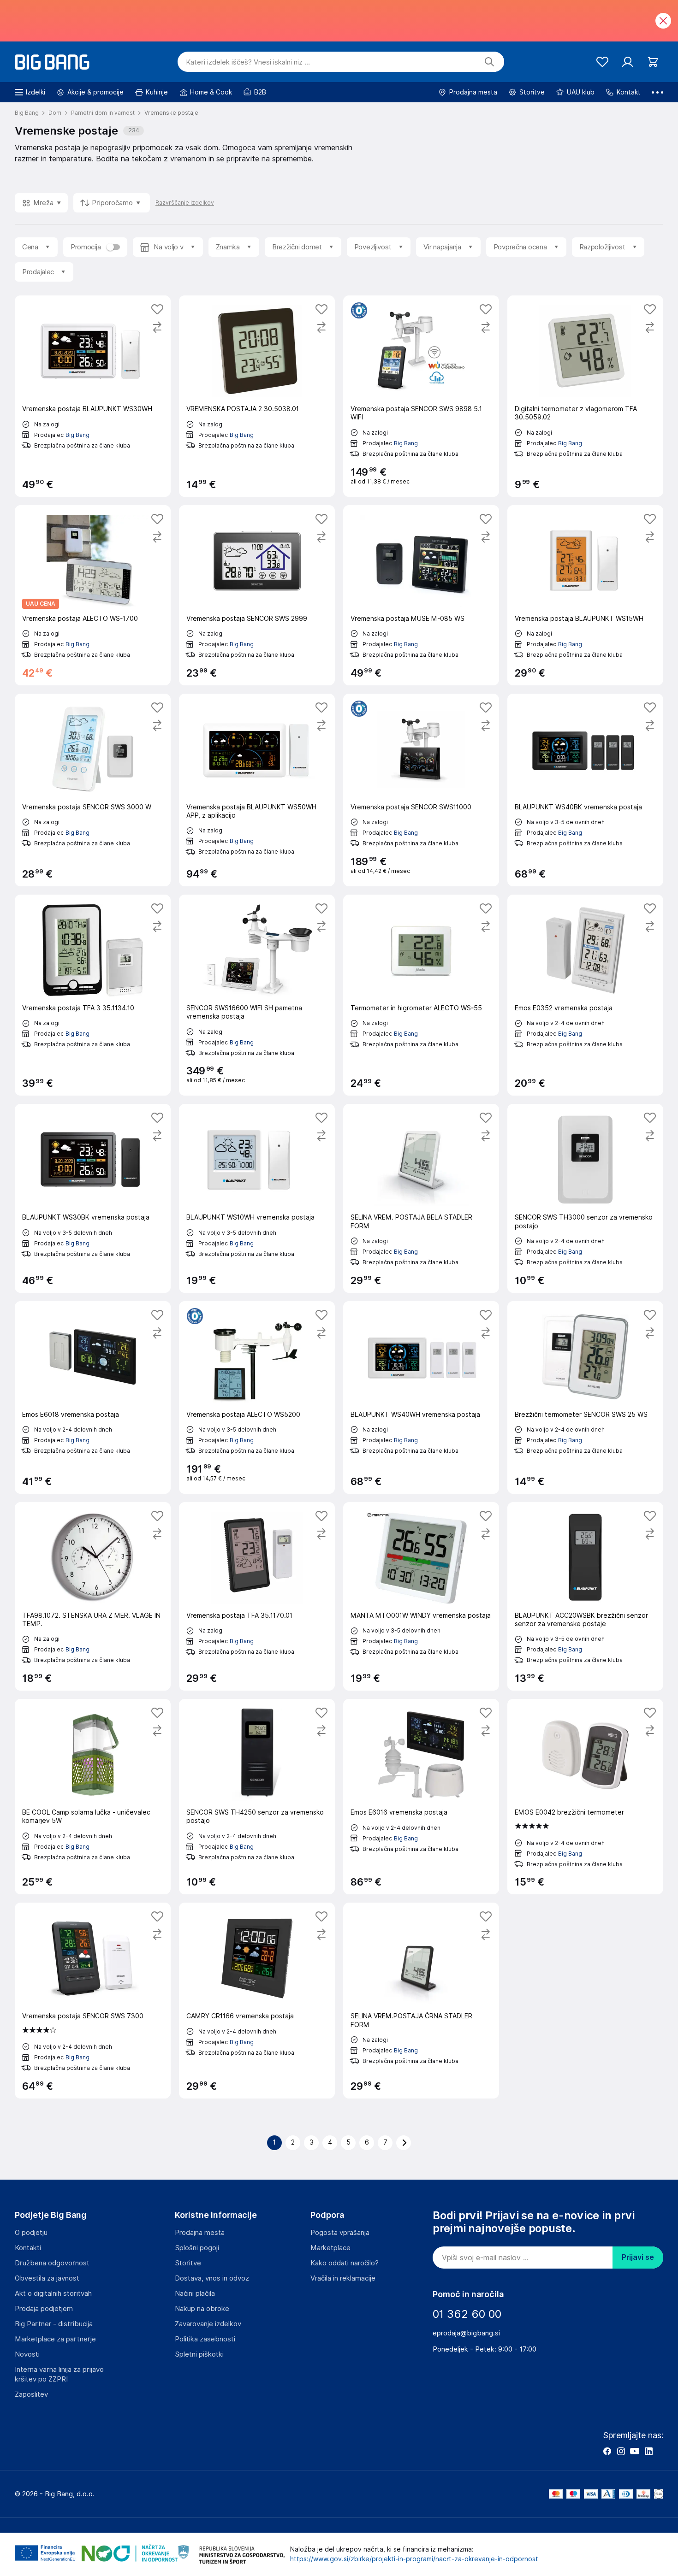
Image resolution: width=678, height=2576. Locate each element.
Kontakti (28, 2248)
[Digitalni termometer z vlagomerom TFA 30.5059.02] (585, 396)
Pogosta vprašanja (340, 2233)
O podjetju (31, 2233)
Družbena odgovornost (52, 2263)
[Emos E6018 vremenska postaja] (93, 1397)
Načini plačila (195, 2293)
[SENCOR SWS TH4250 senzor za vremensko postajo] (257, 1797)
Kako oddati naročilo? (345, 2263)
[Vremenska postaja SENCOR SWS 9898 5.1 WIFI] (421, 396)
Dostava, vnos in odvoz (212, 2278)
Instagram (621, 2451)
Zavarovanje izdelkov (208, 2324)
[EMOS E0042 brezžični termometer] (585, 1797)
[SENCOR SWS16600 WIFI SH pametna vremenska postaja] (257, 995)
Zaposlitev (31, 2394)
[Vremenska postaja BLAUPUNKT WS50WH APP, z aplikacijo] (257, 790)
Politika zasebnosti (205, 2339)
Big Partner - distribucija (54, 2324)
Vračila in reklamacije (343, 2278)
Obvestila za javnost (47, 2278)
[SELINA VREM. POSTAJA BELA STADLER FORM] (421, 1198)
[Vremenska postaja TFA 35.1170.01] (257, 1596)
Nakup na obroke (202, 2309)
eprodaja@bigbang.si (466, 2333)
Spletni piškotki (199, 2354)
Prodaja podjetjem (44, 2309)
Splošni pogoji (197, 2248)
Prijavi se (638, 2257)
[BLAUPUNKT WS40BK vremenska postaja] (585, 790)
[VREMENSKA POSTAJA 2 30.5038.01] (257, 396)
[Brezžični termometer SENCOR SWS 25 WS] (585, 1397)
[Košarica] (653, 62)
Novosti (27, 2354)
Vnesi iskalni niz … (248, 62)
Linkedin (648, 2451)
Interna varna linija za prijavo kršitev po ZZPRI (59, 2374)
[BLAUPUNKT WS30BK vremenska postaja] (93, 1198)
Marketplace (330, 2248)
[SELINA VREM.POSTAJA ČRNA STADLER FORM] (421, 2000)
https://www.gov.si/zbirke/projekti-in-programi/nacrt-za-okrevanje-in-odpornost (414, 2559)
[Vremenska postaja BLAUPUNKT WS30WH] (93, 396)
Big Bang (77, 435)
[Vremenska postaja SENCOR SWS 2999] (257, 595)
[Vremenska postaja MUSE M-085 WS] (421, 595)
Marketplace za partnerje (55, 2339)
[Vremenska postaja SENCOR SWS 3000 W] (93, 790)
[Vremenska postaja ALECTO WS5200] (257, 1397)
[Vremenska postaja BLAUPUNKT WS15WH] (585, 595)
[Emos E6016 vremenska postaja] (421, 1797)
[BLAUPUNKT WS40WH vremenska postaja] (421, 1397)
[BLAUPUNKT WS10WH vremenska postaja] (257, 1198)
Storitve (188, 2263)
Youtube (635, 2451)
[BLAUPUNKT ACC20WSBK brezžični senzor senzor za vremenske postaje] (585, 1596)
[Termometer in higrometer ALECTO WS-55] (421, 995)
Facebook (607, 2451)
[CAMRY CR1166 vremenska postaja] (257, 2000)
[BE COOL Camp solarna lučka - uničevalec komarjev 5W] (93, 1797)
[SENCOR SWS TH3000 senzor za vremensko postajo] (585, 1198)
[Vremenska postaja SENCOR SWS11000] (421, 790)
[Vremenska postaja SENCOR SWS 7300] (93, 2000)
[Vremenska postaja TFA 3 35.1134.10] (93, 995)
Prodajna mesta (200, 2233)
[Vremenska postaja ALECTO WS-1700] (93, 595)
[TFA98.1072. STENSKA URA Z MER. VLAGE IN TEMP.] (93, 1596)
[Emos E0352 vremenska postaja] (585, 995)
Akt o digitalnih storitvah (53, 2293)
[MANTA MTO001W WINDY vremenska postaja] (421, 1596)
